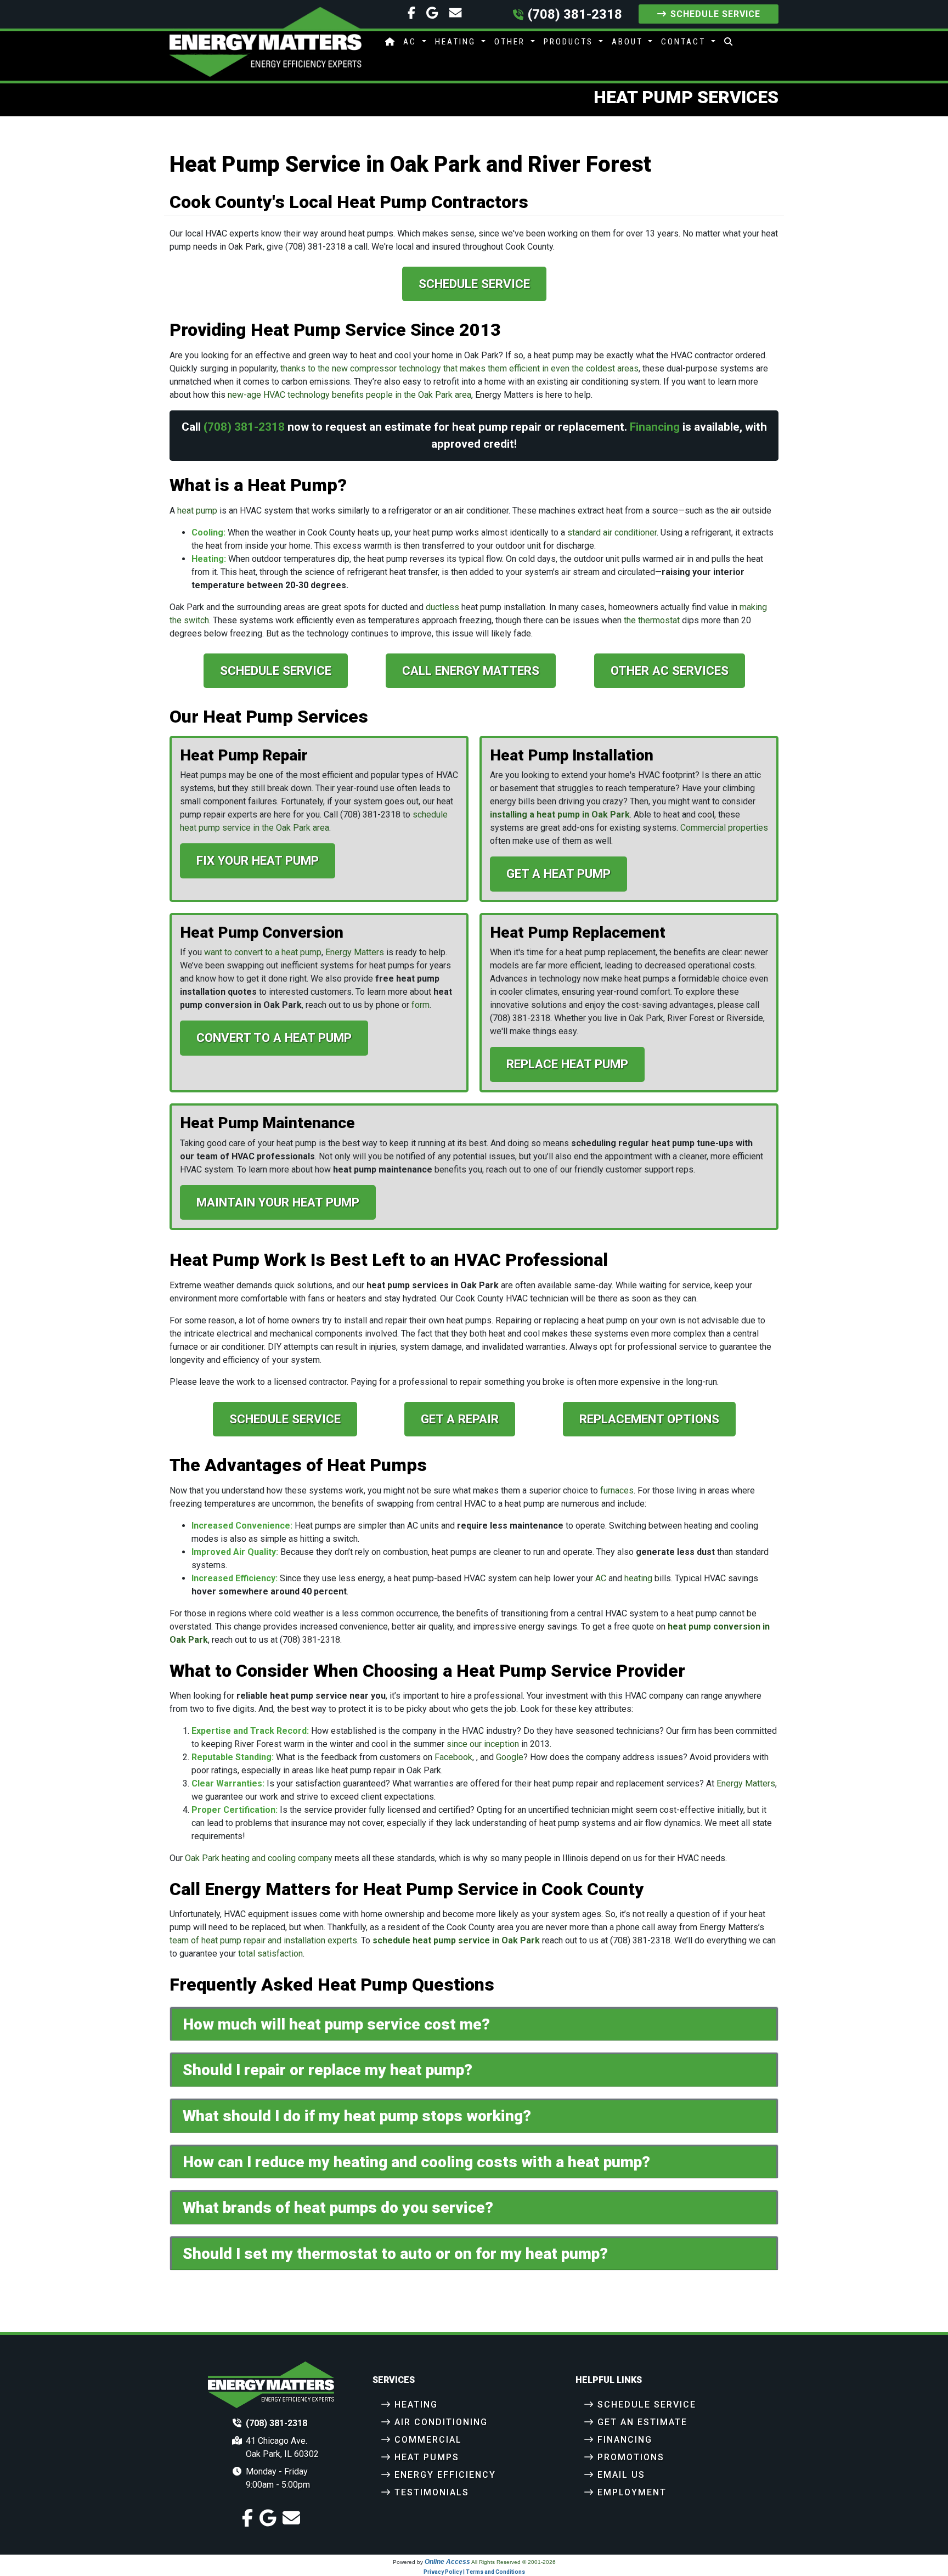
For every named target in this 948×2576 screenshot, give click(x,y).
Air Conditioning (441, 2422)
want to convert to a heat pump (263, 952)
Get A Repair (460, 1419)
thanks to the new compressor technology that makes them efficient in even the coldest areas (459, 368)
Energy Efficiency (445, 2475)
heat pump (197, 511)
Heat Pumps (427, 2457)
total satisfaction (270, 1954)
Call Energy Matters (471, 670)
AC (601, 1578)
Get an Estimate (642, 2422)
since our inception (483, 1744)
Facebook (453, 1757)
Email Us (621, 2475)
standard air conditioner (612, 532)
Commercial (428, 2440)
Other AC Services (670, 670)
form (421, 1005)
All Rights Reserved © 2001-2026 (513, 2562)
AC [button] (411, 42)
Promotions (631, 2457)
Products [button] (570, 42)
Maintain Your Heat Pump (278, 1202)
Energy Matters (355, 952)
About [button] (629, 42)
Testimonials (432, 2492)
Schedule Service (715, 14)
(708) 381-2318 (575, 14)
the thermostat (652, 620)
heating (638, 1578)
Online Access (447, 2562)
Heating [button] (457, 42)
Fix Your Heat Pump (258, 860)
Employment (632, 2492)
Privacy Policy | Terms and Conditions (474, 2572)
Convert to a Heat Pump (274, 1038)
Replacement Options (649, 1419)
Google (510, 1757)
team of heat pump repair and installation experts (263, 1940)
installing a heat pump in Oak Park (560, 814)
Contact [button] (685, 42)
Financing (655, 427)
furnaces (617, 1490)
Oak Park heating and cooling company (259, 1858)
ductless (442, 607)
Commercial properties (724, 828)
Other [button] (511, 42)
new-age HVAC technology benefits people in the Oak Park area (349, 395)
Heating (416, 2405)
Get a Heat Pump (558, 873)
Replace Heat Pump (567, 1064)
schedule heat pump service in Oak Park (456, 1940)
